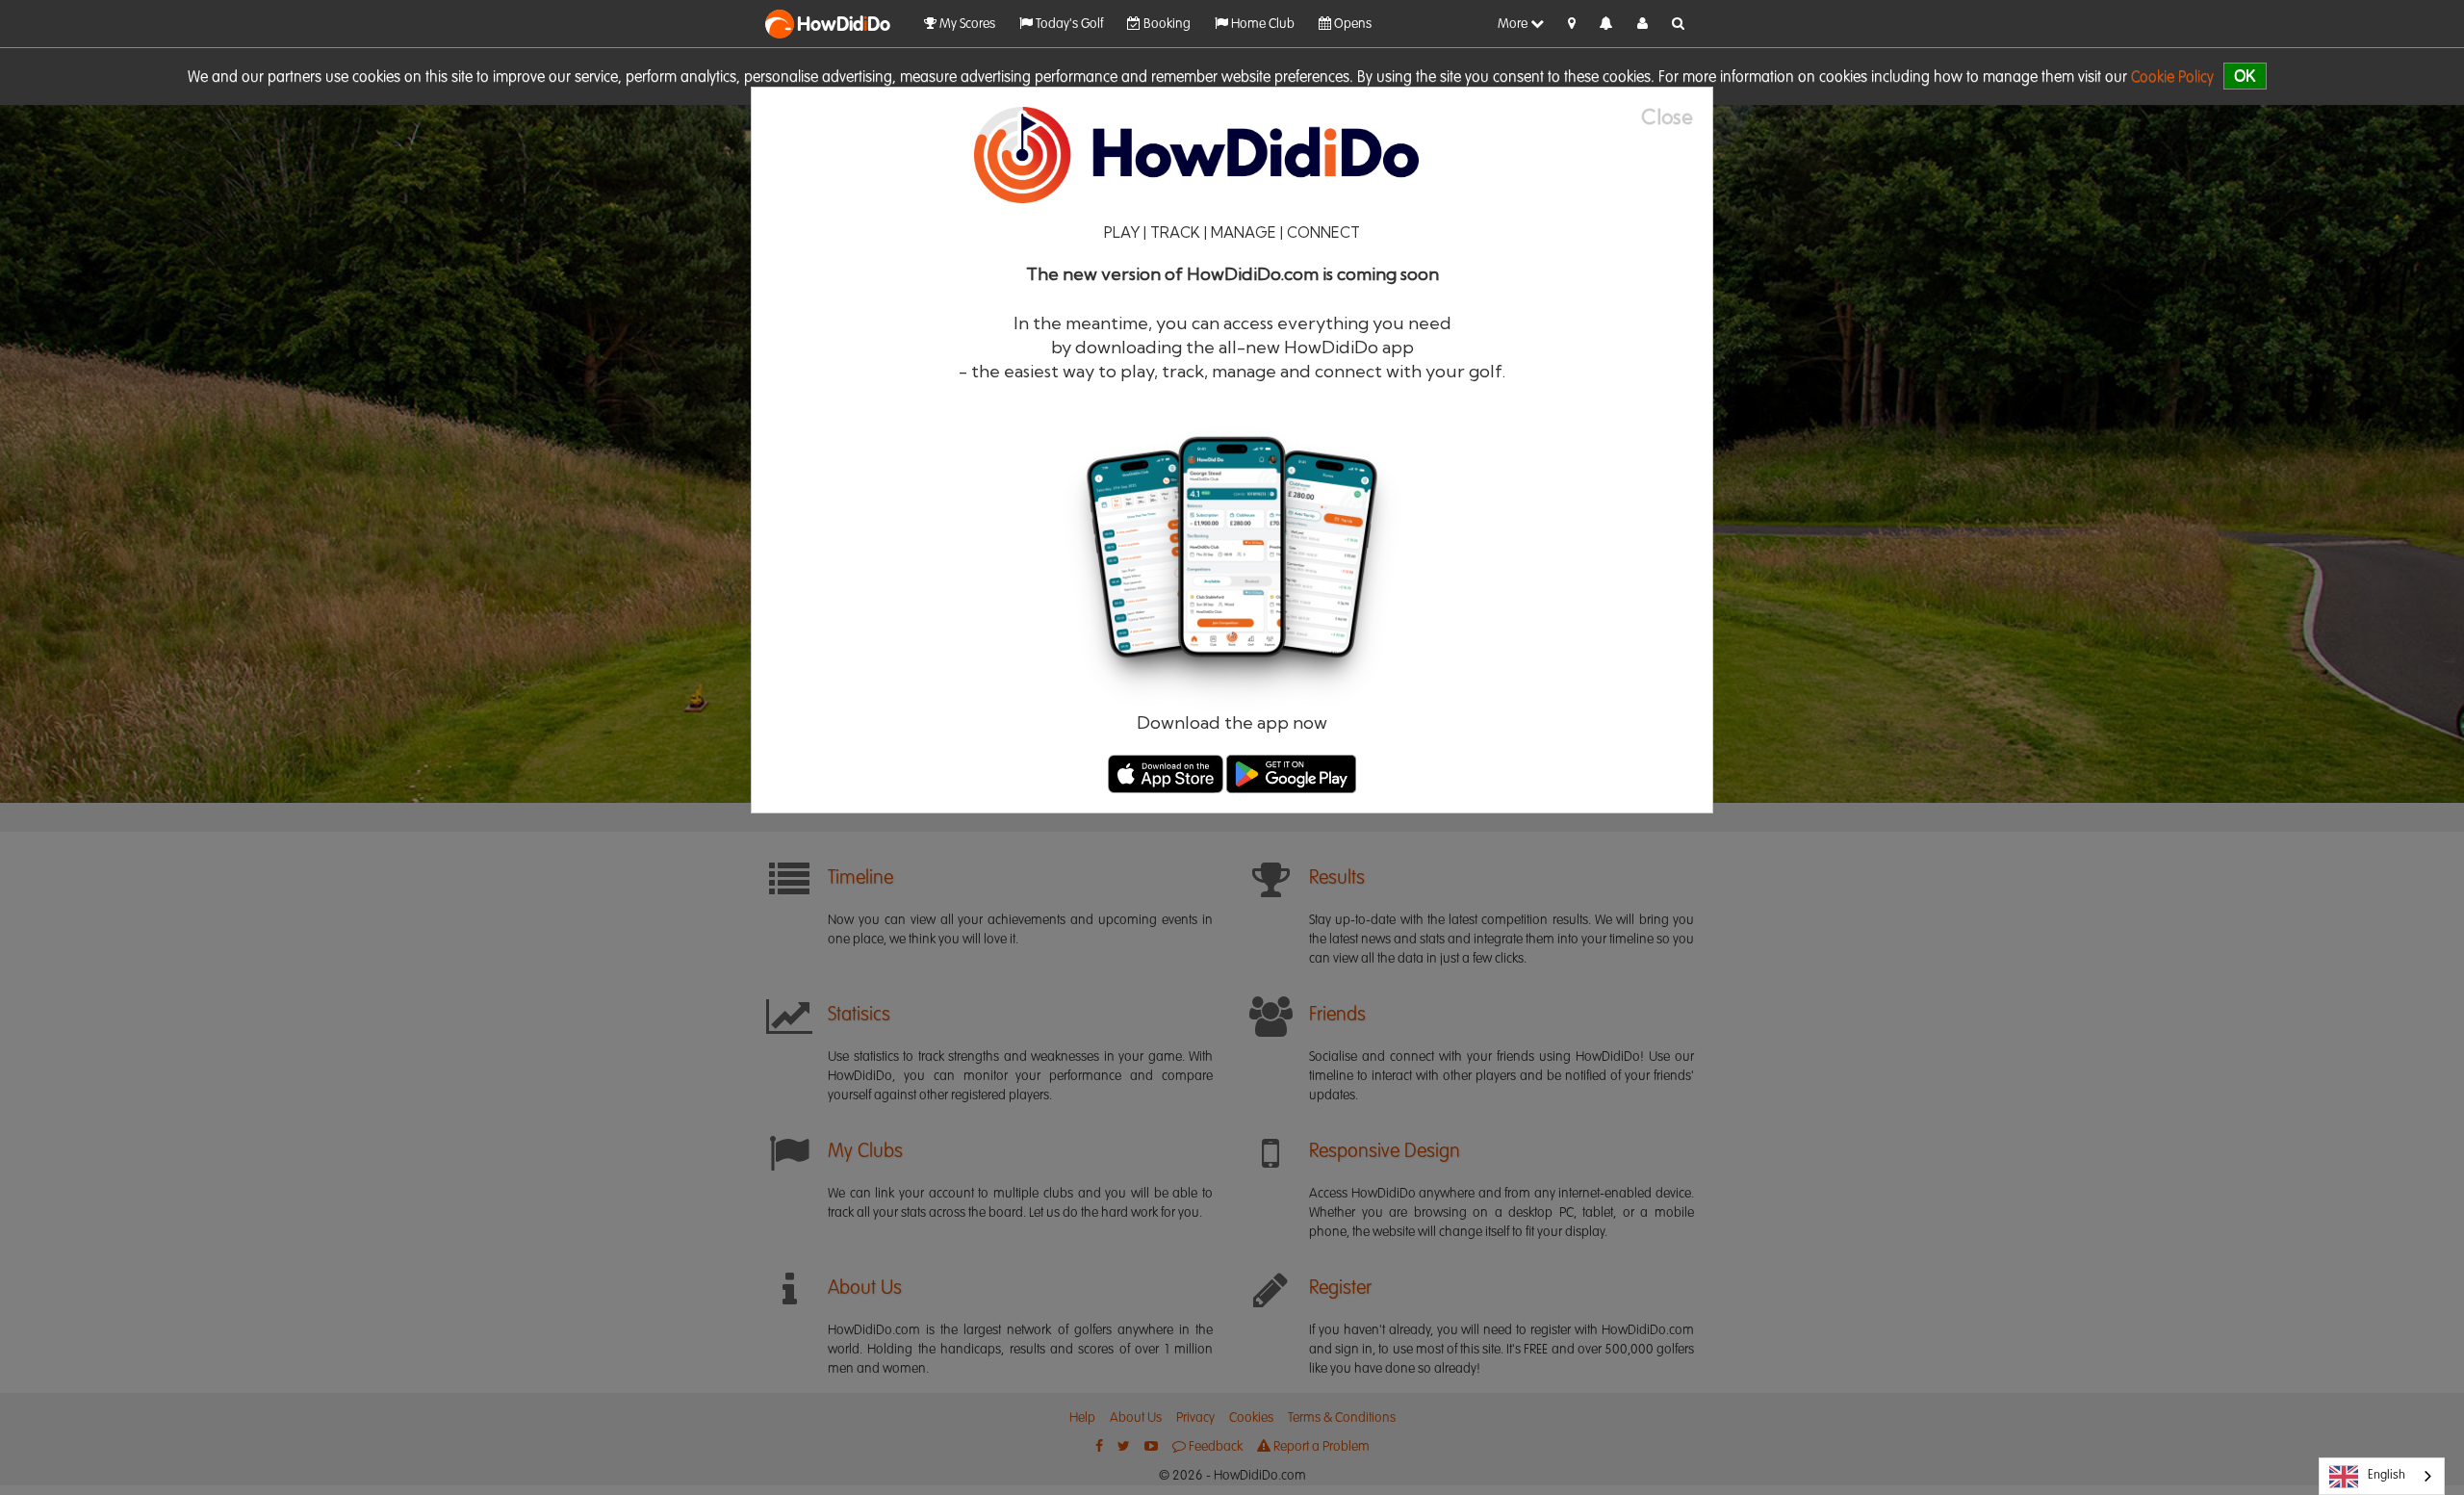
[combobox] (2382, 1476)
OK (2245, 76)
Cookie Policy (2172, 78)
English (2387, 1475)
